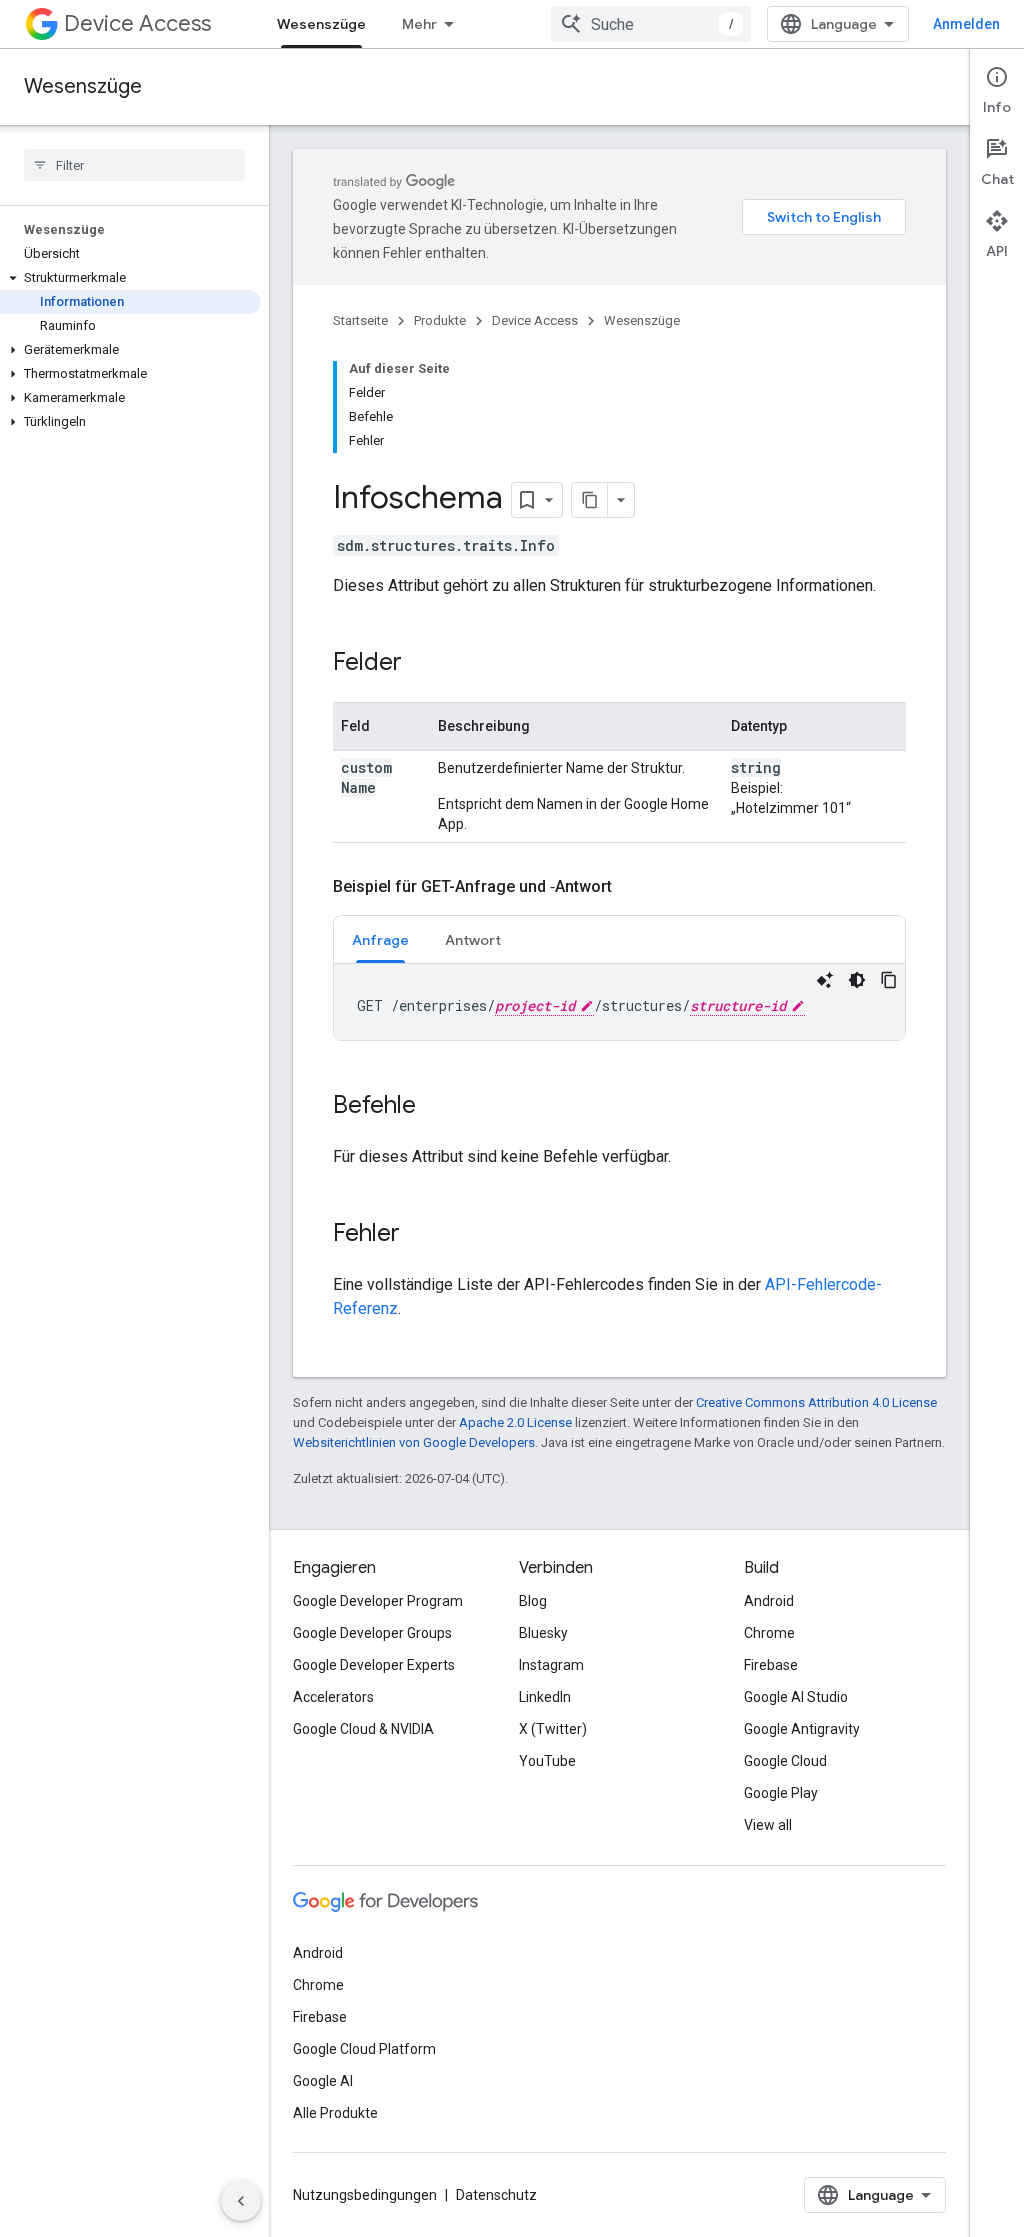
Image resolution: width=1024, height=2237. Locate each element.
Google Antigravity (802, 1729)
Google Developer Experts (374, 1665)
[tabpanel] (619, 1002)
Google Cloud (785, 1761)
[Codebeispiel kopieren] (889, 980)
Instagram (551, 1665)
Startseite (360, 320)
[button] (130, 278)
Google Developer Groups (372, 1633)
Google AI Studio (796, 1697)
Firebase (771, 1665)
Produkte (440, 320)
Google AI (323, 2081)
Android (769, 1601)
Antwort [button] (473, 940)
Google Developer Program (378, 1601)
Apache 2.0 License (515, 1422)
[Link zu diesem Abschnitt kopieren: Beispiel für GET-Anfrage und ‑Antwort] (632, 887)
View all (768, 1825)
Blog (533, 1601)
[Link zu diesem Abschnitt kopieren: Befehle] (436, 1107)
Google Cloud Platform (364, 2049)
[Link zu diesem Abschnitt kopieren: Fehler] (420, 1235)
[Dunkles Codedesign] (857, 980)
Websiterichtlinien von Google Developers (414, 1442)
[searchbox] (134, 165)
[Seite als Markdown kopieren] (590, 500)
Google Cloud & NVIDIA (363, 1729)
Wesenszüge (321, 24)
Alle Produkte (335, 2113)
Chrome (769, 1633)
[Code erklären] (825, 980)
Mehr (419, 24)
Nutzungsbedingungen (365, 2195)
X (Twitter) (553, 1729)
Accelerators (333, 1697)
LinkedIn (545, 1697)
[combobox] (651, 24)
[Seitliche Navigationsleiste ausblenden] (241, 2201)
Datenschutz (496, 2195)
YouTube (547, 1761)
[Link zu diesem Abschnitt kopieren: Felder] (422, 664)
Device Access (137, 23)
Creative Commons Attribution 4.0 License (816, 1402)
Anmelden (966, 24)
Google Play (781, 1793)
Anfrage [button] (380, 940)
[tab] (380, 939)
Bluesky (543, 1633)
